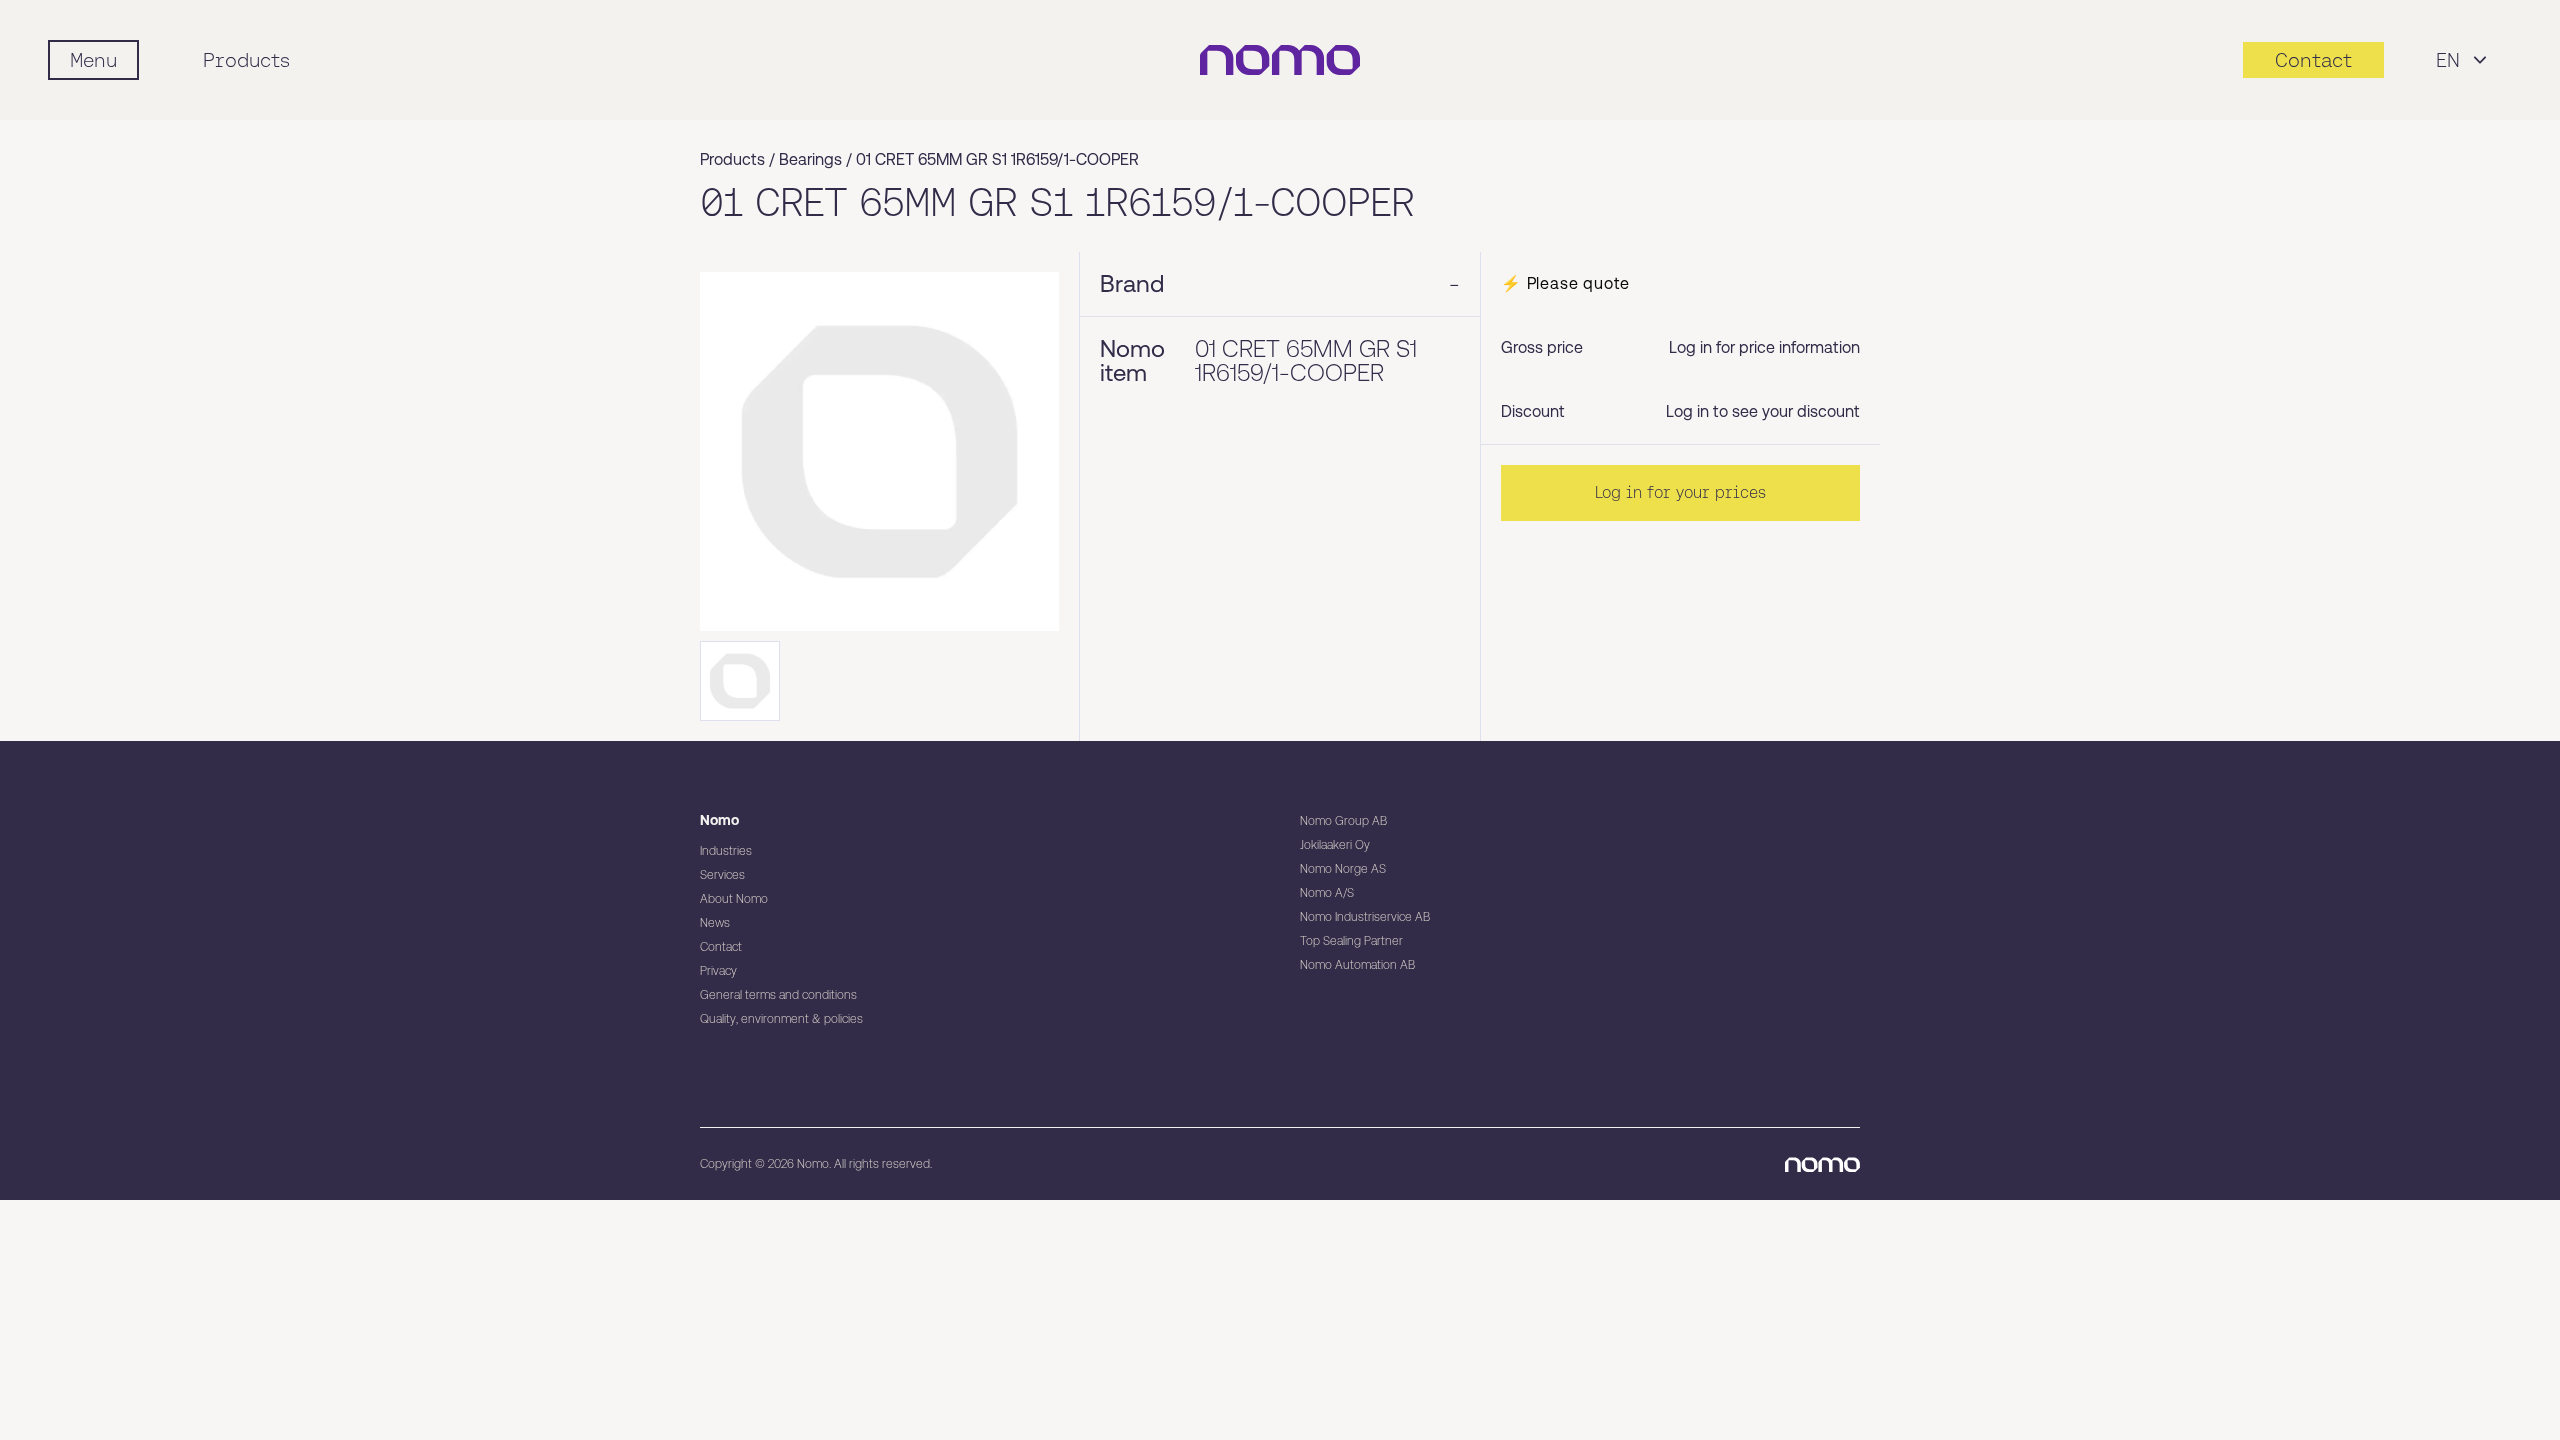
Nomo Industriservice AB (1365, 917)
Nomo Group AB (1343, 821)
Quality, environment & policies (781, 1019)
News (715, 923)
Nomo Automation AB (1357, 965)
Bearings (810, 159)
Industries (726, 851)
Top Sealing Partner (1351, 941)
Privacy (718, 971)
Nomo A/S (1327, 893)
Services (722, 875)
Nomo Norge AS (1343, 869)
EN (2448, 60)
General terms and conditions (778, 995)
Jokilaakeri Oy (1335, 845)
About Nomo (734, 899)
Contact (721, 947)
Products (246, 60)
